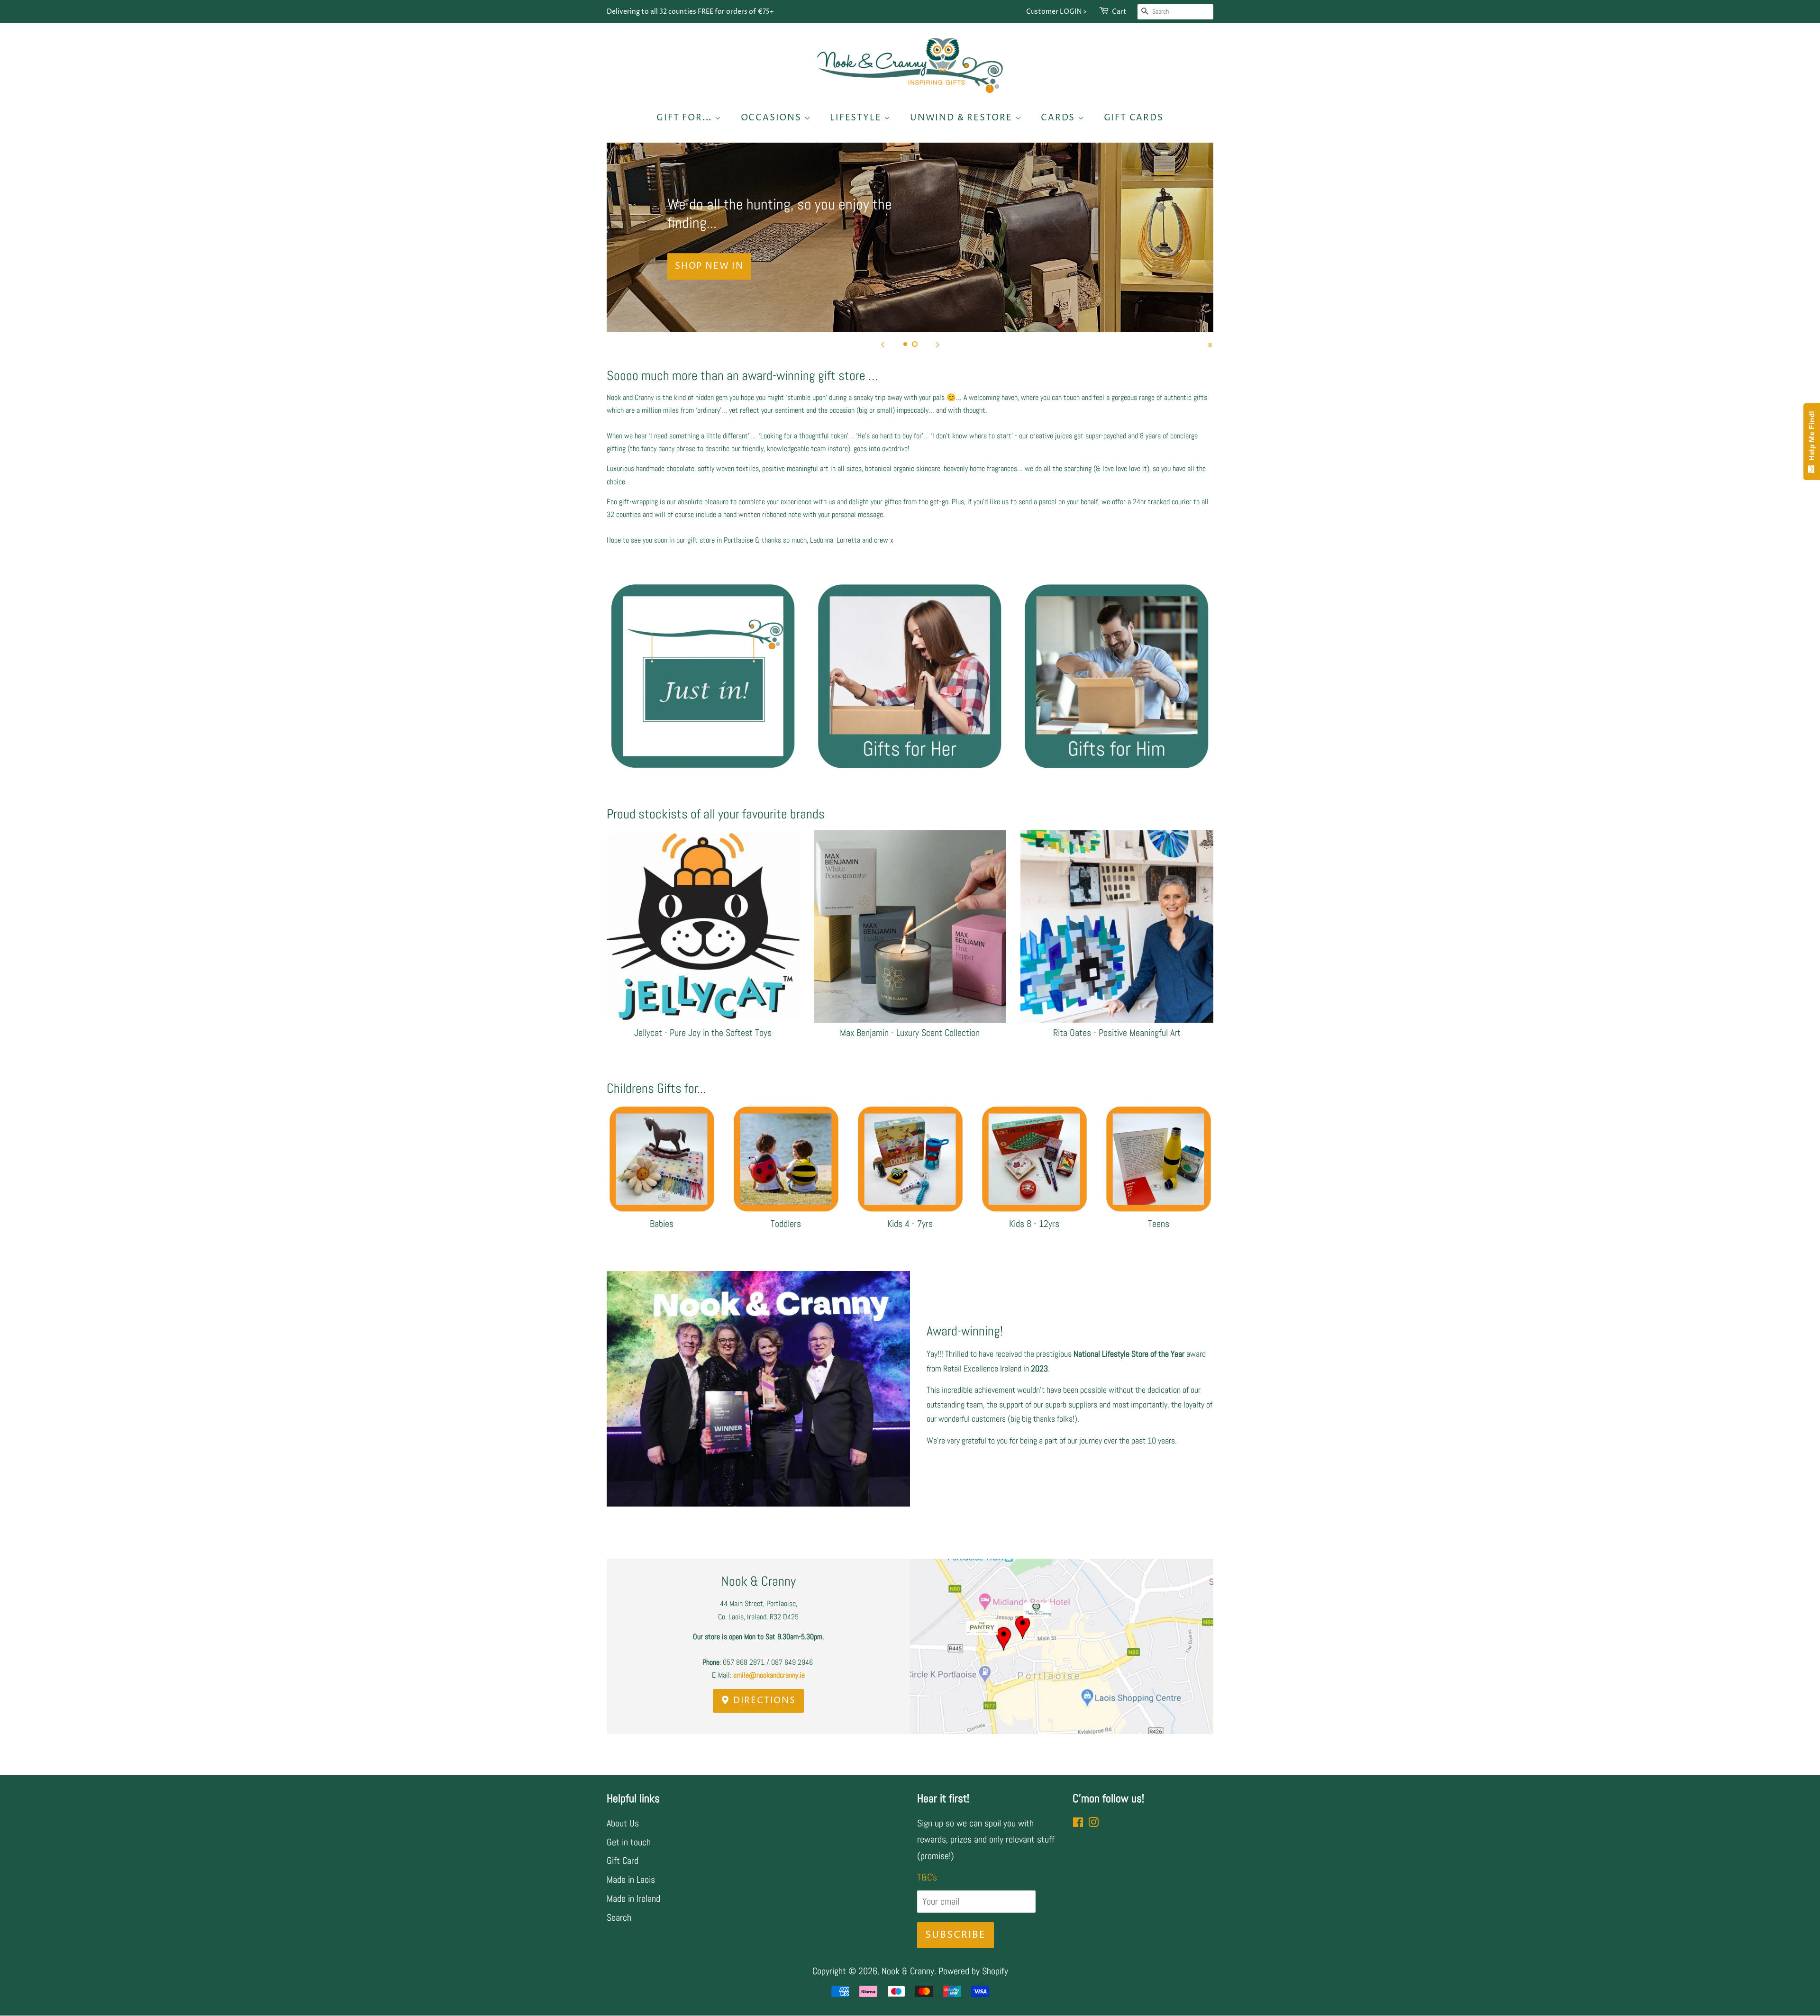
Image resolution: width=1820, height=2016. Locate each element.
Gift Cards (1134, 118)
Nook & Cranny (908, 1971)
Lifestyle (857, 118)
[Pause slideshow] (1210, 344)
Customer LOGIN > (1056, 12)
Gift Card (623, 1861)
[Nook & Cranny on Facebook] (1078, 1823)
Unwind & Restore (963, 118)
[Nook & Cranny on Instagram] (1093, 1823)
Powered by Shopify (973, 1971)
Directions (763, 1701)
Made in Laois (631, 1880)
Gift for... (686, 118)
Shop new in (709, 257)
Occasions (773, 118)
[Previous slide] (883, 344)
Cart (1119, 12)
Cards (1059, 118)
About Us (623, 1823)
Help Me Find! (1812, 438)
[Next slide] (937, 344)
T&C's (927, 1877)
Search (619, 1917)
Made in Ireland (633, 1898)
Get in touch (629, 1842)
